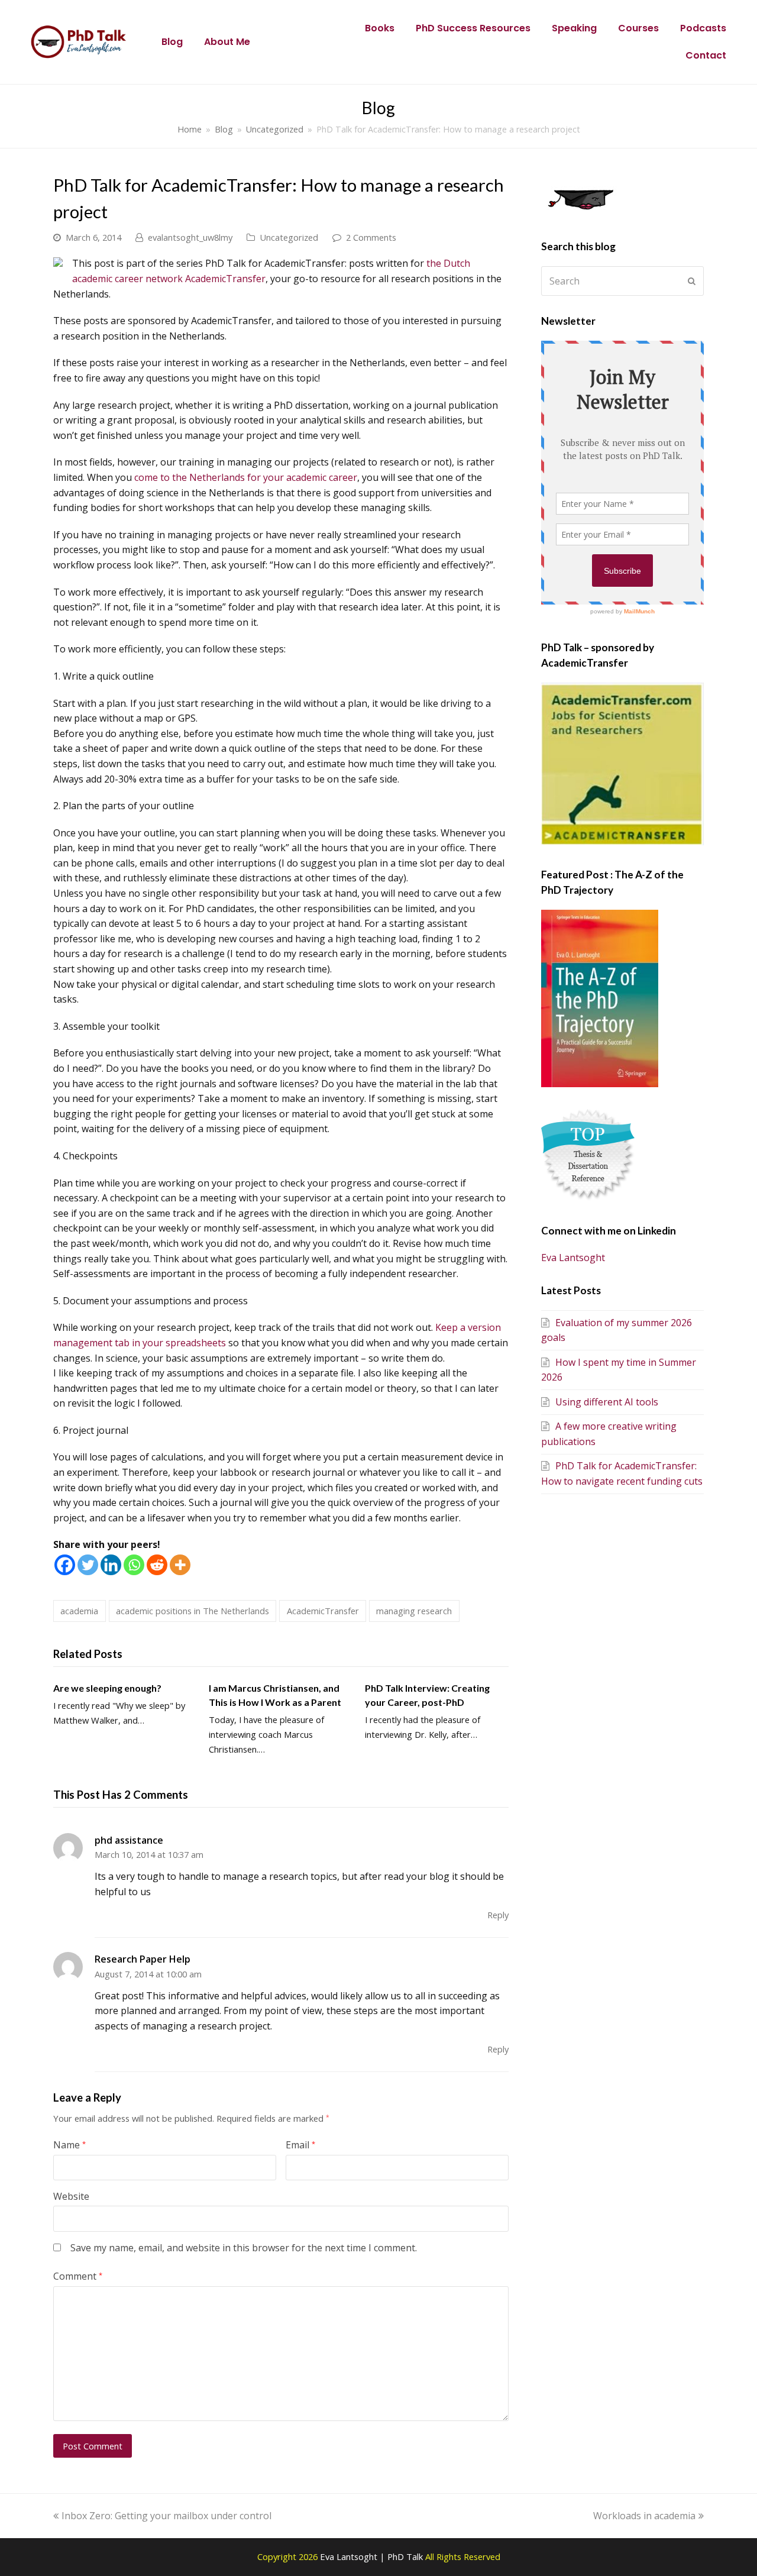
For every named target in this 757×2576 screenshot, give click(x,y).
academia (79, 1611)
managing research (414, 1611)
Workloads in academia (644, 2516)
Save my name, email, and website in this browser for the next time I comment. (244, 2248)
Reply (498, 1915)
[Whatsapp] (134, 1565)
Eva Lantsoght (573, 1258)
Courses (638, 28)
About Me (227, 42)
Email (300, 2145)
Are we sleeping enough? (107, 1688)
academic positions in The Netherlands (193, 1611)
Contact (706, 55)
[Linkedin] (111, 1565)
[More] (180, 1565)
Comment (78, 2276)
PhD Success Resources (473, 28)
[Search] (622, 281)
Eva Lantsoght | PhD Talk (373, 2556)
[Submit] (692, 281)
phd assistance (129, 1840)
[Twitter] (88, 1565)
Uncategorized (289, 237)
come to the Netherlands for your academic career (246, 477)
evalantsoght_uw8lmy (190, 237)
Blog (172, 42)
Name (69, 2145)
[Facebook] (65, 1565)
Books (380, 28)
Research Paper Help (143, 1959)
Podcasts (703, 28)
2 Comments (371, 237)
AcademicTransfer (323, 1611)
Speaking (574, 28)
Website (71, 2196)
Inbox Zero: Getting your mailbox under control (166, 2516)
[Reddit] (157, 1565)
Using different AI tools (607, 1402)
